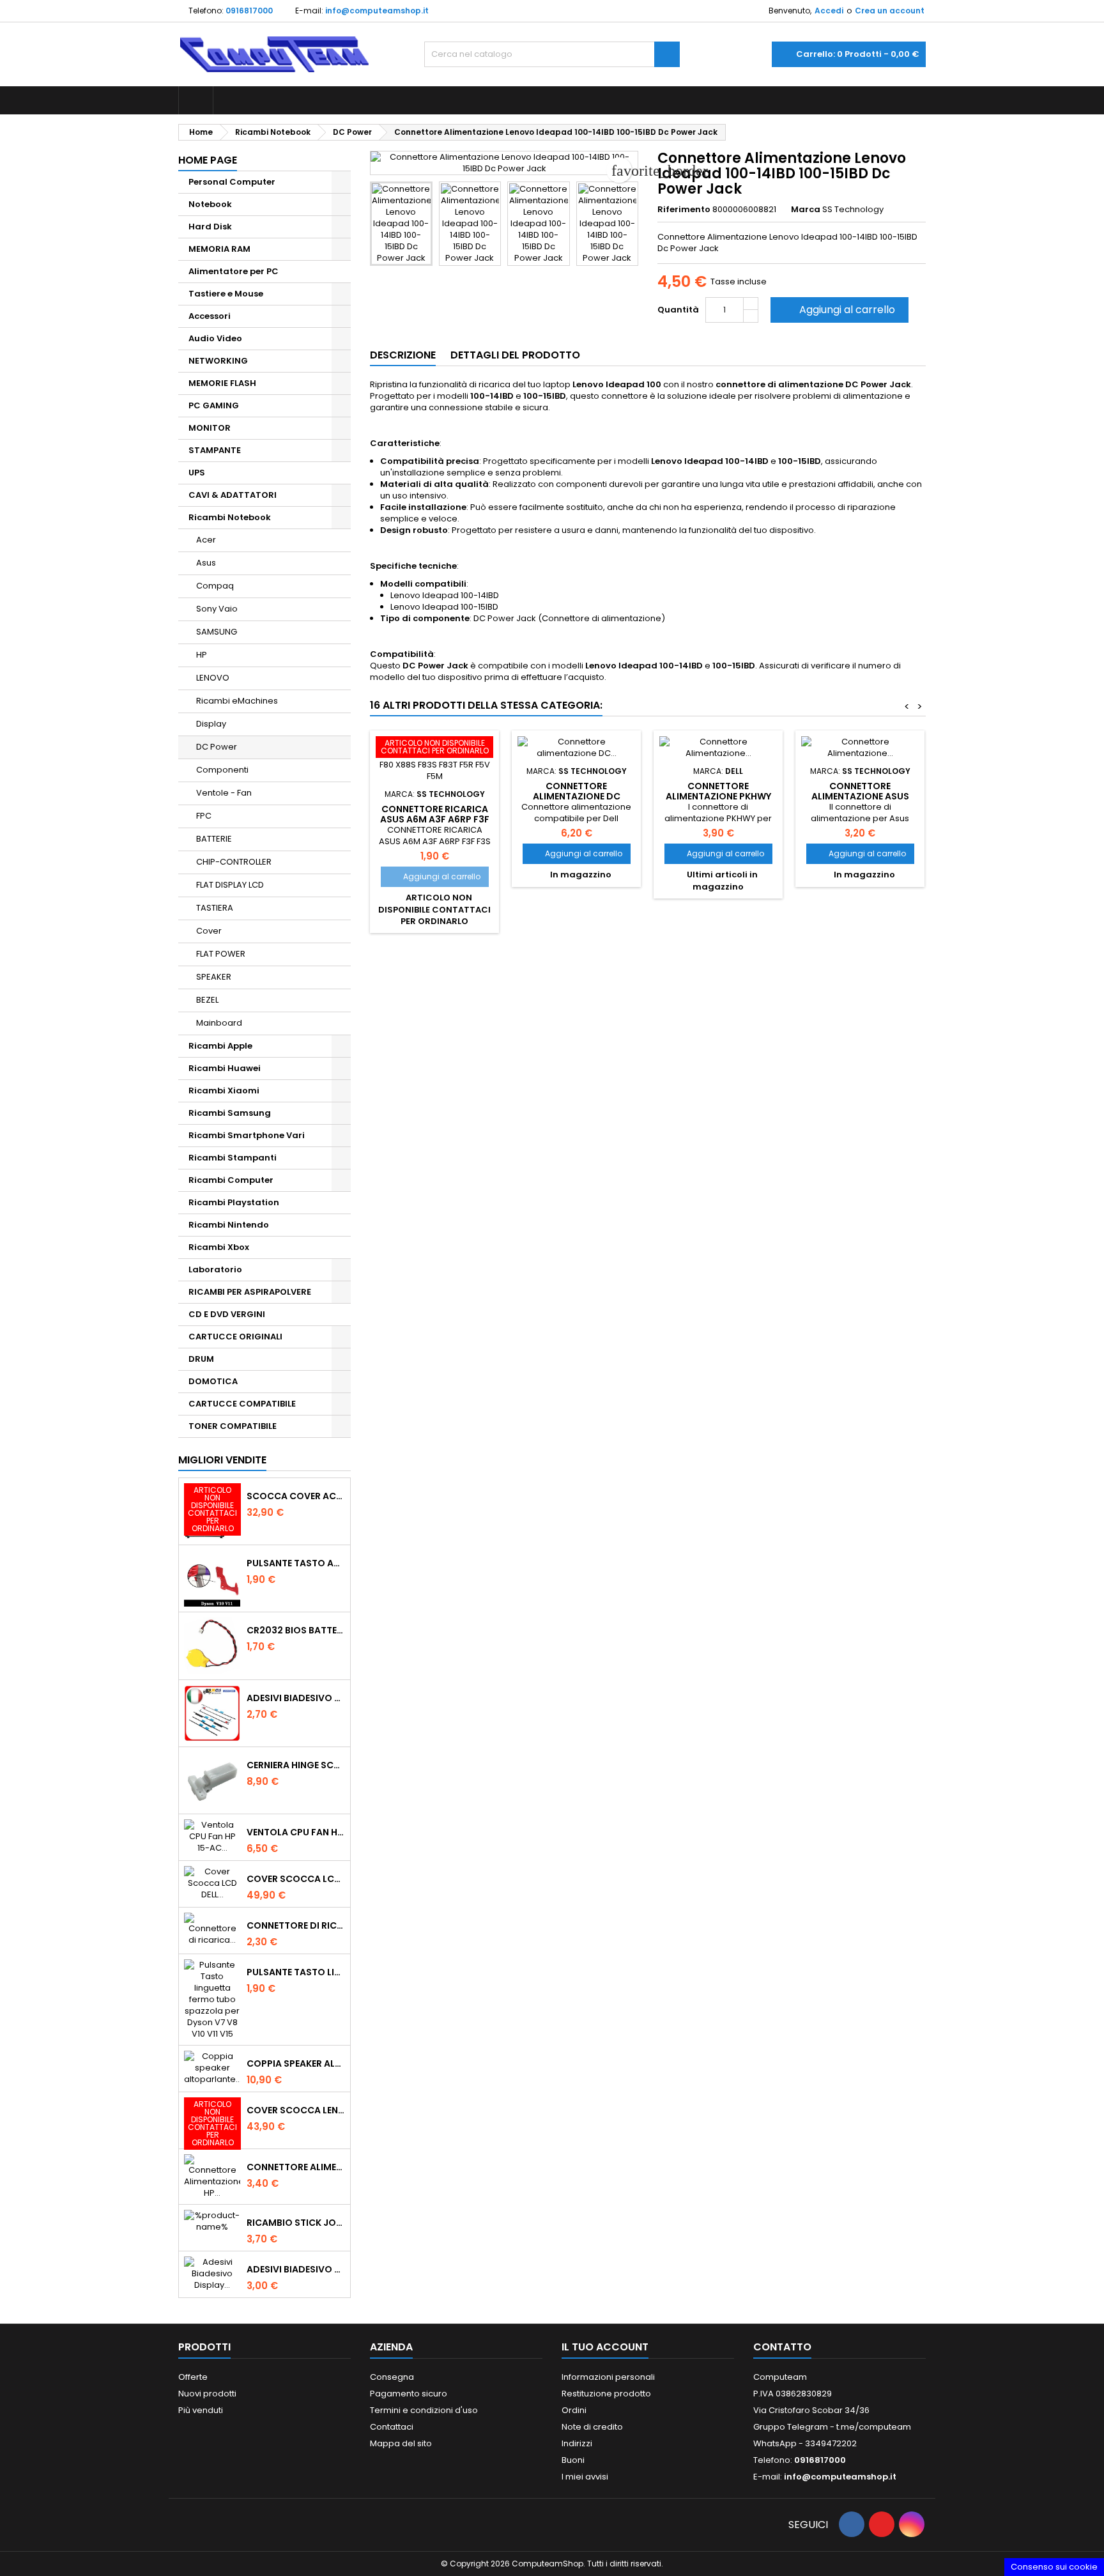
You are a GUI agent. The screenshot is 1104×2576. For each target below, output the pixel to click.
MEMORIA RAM (219, 249)
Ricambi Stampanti (233, 1158)
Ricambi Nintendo (229, 1225)
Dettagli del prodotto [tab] (515, 355)
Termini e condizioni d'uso (424, 2410)
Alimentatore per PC (234, 271)
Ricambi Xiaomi (224, 1091)
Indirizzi (577, 2443)
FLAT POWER (221, 954)
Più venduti (201, 2410)
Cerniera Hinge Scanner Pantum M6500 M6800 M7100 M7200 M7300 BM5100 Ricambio (296, 1765)
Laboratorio (215, 1269)
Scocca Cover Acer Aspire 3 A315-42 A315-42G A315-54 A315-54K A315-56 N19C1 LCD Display (296, 1496)
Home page (208, 160)
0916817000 (249, 11)
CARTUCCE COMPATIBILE (242, 1404)
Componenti (222, 770)
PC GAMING (214, 405)
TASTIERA (215, 908)
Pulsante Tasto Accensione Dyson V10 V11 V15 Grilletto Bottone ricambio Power (296, 1563)
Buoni (573, 2460)
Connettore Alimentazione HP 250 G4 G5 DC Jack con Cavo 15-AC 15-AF (296, 2167)
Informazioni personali (608, 2377)
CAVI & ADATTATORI (233, 495)
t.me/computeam (874, 2427)
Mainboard (219, 1023)
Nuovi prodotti (207, 2394)
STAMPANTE (215, 450)
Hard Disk (210, 227)
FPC (204, 816)
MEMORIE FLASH (222, 383)
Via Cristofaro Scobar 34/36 (811, 2410)
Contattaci (392, 2427)
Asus (206, 563)
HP (202, 655)
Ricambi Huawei (225, 1068)
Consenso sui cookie (1054, 2567)
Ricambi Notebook (230, 517)
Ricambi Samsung (230, 1113)
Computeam (780, 2377)
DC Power (217, 747)
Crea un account (890, 11)
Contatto (782, 2347)
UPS (197, 473)
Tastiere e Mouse (226, 294)
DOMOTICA (213, 1381)
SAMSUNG (217, 632)
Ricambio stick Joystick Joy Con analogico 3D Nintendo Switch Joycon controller (296, 2223)
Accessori (210, 316)
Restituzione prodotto (606, 2394)
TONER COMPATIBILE (233, 1426)
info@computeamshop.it (377, 11)
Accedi (829, 11)
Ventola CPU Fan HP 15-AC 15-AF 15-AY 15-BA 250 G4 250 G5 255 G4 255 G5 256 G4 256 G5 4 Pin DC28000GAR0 (296, 1832)
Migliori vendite (222, 1460)
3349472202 (831, 2443)
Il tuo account (605, 2347)
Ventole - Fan (224, 793)
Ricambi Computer (231, 1180)
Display (211, 724)
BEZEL (207, 1000)
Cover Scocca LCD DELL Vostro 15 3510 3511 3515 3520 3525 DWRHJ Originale (296, 1879)
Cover (209, 931)
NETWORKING (218, 361)
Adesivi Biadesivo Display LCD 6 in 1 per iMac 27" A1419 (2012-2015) (296, 2269)
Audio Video (215, 338)
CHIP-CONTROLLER (234, 862)
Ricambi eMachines (237, 701)
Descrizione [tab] (403, 355)
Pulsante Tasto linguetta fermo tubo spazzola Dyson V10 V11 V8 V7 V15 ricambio (296, 1972)
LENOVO (213, 678)
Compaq (215, 586)
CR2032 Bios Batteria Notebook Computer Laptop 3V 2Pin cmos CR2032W (296, 1630)
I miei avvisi (585, 2477)
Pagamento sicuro (409, 2394)
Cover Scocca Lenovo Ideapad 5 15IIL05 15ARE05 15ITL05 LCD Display (296, 2110)
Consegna (392, 2377)
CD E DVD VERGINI (227, 1314)
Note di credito (592, 2427)
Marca (806, 210)
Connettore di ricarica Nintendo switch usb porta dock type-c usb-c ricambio (296, 1925)
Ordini (574, 2410)
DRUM (201, 1359)
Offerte (193, 2377)
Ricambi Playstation (234, 1202)
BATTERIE (214, 839)
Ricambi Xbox (219, 1247)
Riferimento (684, 210)
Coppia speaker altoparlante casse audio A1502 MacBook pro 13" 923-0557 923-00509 (296, 2063)
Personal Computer (232, 182)
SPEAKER (214, 977)
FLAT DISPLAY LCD (230, 885)
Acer (206, 540)
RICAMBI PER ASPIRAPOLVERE (250, 1292)
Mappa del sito (401, 2443)
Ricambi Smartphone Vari (247, 1135)
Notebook (210, 204)
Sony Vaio (217, 609)
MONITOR (210, 428)
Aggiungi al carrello (838, 310)
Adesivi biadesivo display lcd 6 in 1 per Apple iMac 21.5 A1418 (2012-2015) (296, 1698)
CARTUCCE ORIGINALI (235, 1337)
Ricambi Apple (220, 1046)
